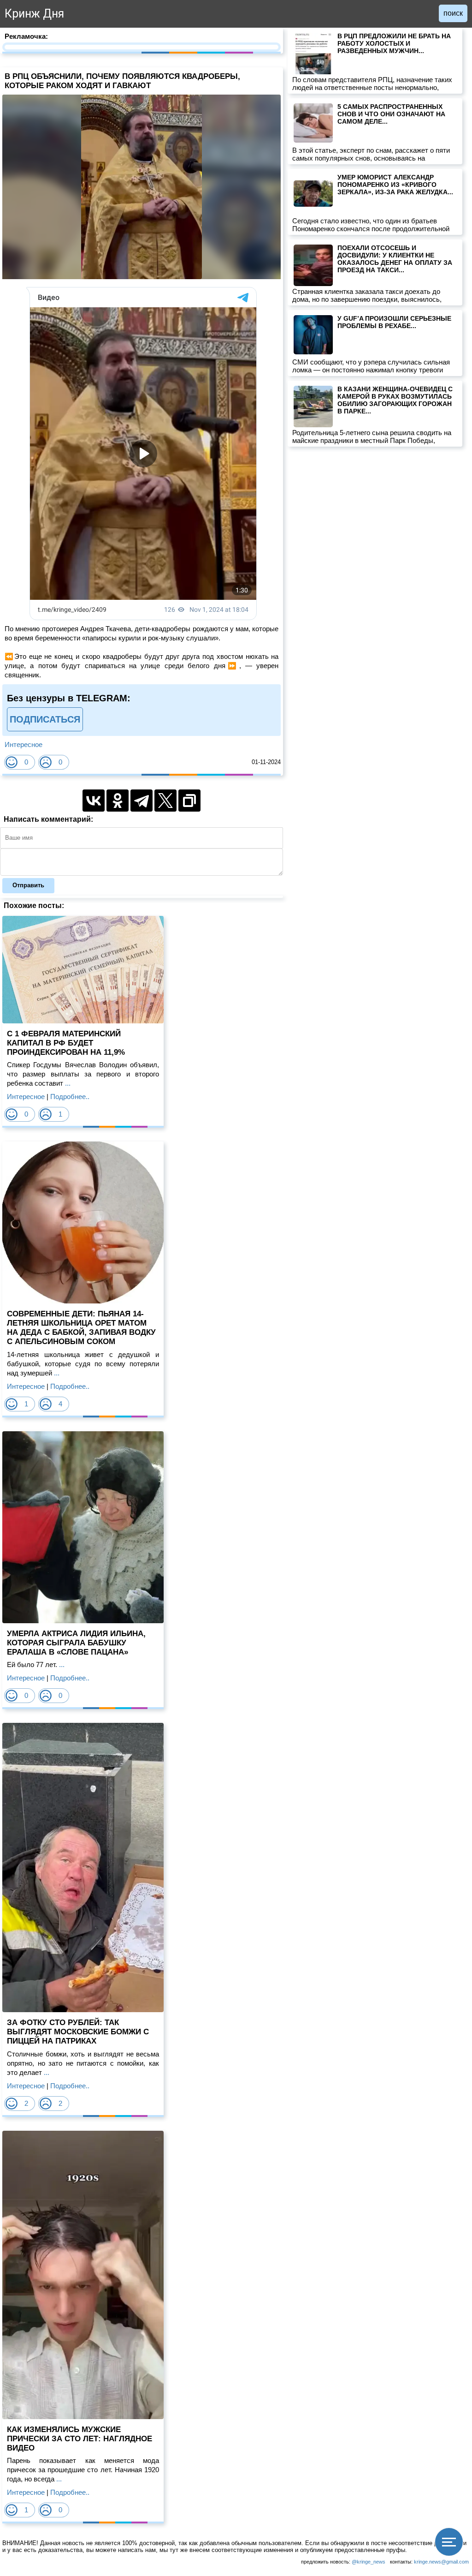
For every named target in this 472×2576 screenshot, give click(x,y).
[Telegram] (142, 801)
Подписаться (45, 719)
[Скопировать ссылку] (189, 801)
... (67, 1083)
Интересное (24, 744)
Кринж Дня (34, 14)
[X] (165, 801)
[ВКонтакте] (94, 801)
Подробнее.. (70, 1097)
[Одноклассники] (118, 801)
